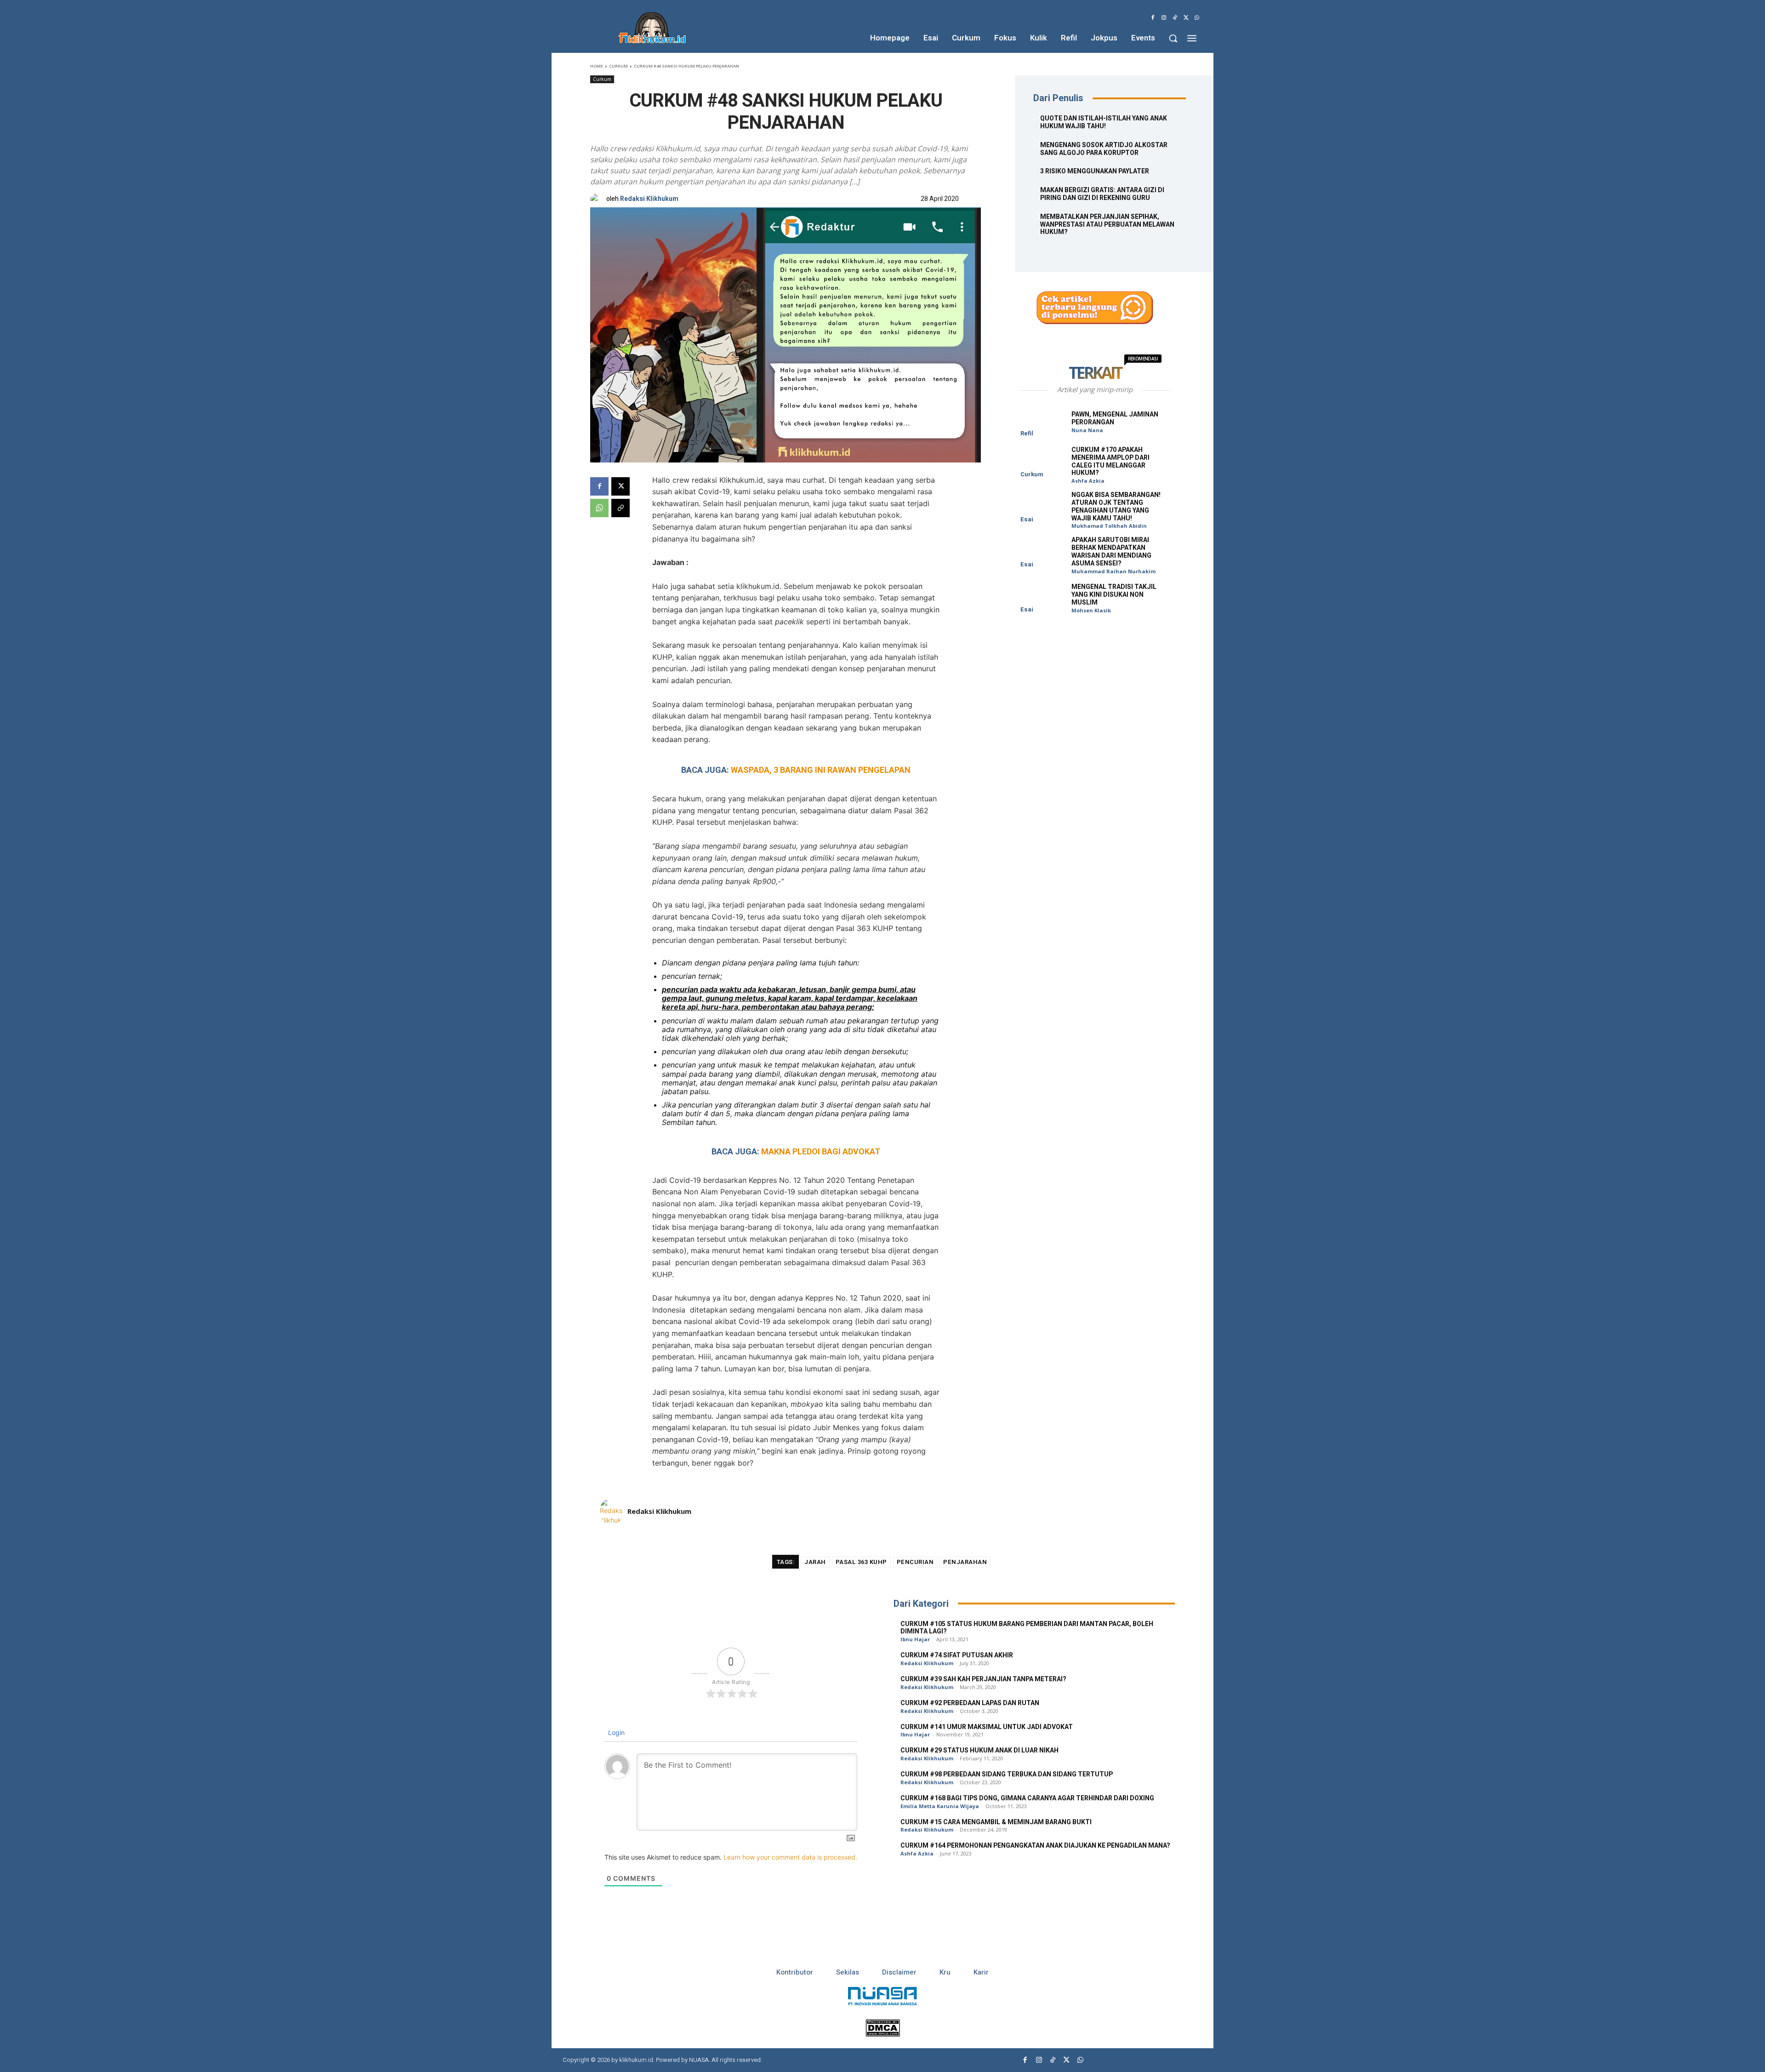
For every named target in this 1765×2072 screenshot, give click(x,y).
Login (615, 1732)
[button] (1173, 38)
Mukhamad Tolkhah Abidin (1109, 526)
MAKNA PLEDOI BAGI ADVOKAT (821, 1151)
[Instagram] (1164, 18)
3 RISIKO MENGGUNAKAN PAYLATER (1095, 171)
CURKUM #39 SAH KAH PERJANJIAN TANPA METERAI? (983, 1679)
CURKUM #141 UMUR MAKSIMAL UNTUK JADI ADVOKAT (987, 1727)
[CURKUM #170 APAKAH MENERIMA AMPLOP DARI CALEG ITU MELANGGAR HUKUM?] (1042, 462)
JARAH (815, 1562)
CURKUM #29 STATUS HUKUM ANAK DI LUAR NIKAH (979, 1750)
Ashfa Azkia (1088, 481)
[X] (1186, 18)
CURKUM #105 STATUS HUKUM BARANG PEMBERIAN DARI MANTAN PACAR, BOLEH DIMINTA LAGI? (1027, 1628)
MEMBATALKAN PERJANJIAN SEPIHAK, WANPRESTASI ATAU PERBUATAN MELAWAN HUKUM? (1107, 225)
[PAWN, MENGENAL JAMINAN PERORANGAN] (1042, 421)
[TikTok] (1175, 18)
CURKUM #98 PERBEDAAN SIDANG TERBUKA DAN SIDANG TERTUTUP (1007, 1774)
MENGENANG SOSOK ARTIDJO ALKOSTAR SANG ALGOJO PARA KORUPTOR (1104, 149)
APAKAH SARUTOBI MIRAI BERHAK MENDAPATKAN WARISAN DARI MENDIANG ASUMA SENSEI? (1111, 551)
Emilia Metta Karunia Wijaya (940, 1806)
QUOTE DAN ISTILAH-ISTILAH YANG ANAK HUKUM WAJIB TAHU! (1104, 122)
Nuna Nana (1087, 430)
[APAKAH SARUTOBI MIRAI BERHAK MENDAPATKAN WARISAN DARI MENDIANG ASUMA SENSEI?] (1042, 552)
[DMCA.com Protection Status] (883, 2034)
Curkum (618, 66)
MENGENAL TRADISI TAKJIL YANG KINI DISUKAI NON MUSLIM (1114, 595)
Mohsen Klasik (1091, 610)
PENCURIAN (915, 1562)
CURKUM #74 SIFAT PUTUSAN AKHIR (957, 1655)
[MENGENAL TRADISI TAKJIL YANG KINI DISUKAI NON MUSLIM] (1042, 598)
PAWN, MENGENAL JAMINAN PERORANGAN (1115, 418)
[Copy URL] (621, 508)
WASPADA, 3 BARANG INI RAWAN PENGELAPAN (821, 770)
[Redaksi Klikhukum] (598, 199)
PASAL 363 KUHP (861, 1562)
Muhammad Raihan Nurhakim (1113, 571)
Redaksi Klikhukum (649, 199)
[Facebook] (1153, 18)
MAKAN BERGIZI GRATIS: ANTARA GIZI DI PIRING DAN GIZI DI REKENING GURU (1102, 194)
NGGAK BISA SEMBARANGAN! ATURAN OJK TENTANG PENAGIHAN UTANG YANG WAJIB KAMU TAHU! (1116, 506)
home (597, 66)
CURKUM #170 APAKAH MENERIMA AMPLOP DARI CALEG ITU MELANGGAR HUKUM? (1110, 461)
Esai (1027, 519)
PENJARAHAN (965, 1562)
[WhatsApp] (1197, 18)
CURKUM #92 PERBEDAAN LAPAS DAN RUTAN (970, 1703)
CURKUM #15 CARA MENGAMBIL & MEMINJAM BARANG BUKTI (996, 1822)
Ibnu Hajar (915, 1639)
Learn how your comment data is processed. (790, 1857)
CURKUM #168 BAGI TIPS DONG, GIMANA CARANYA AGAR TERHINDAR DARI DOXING (1027, 1798)
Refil (1027, 433)
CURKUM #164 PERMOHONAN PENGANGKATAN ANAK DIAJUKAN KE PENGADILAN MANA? (1035, 1846)
